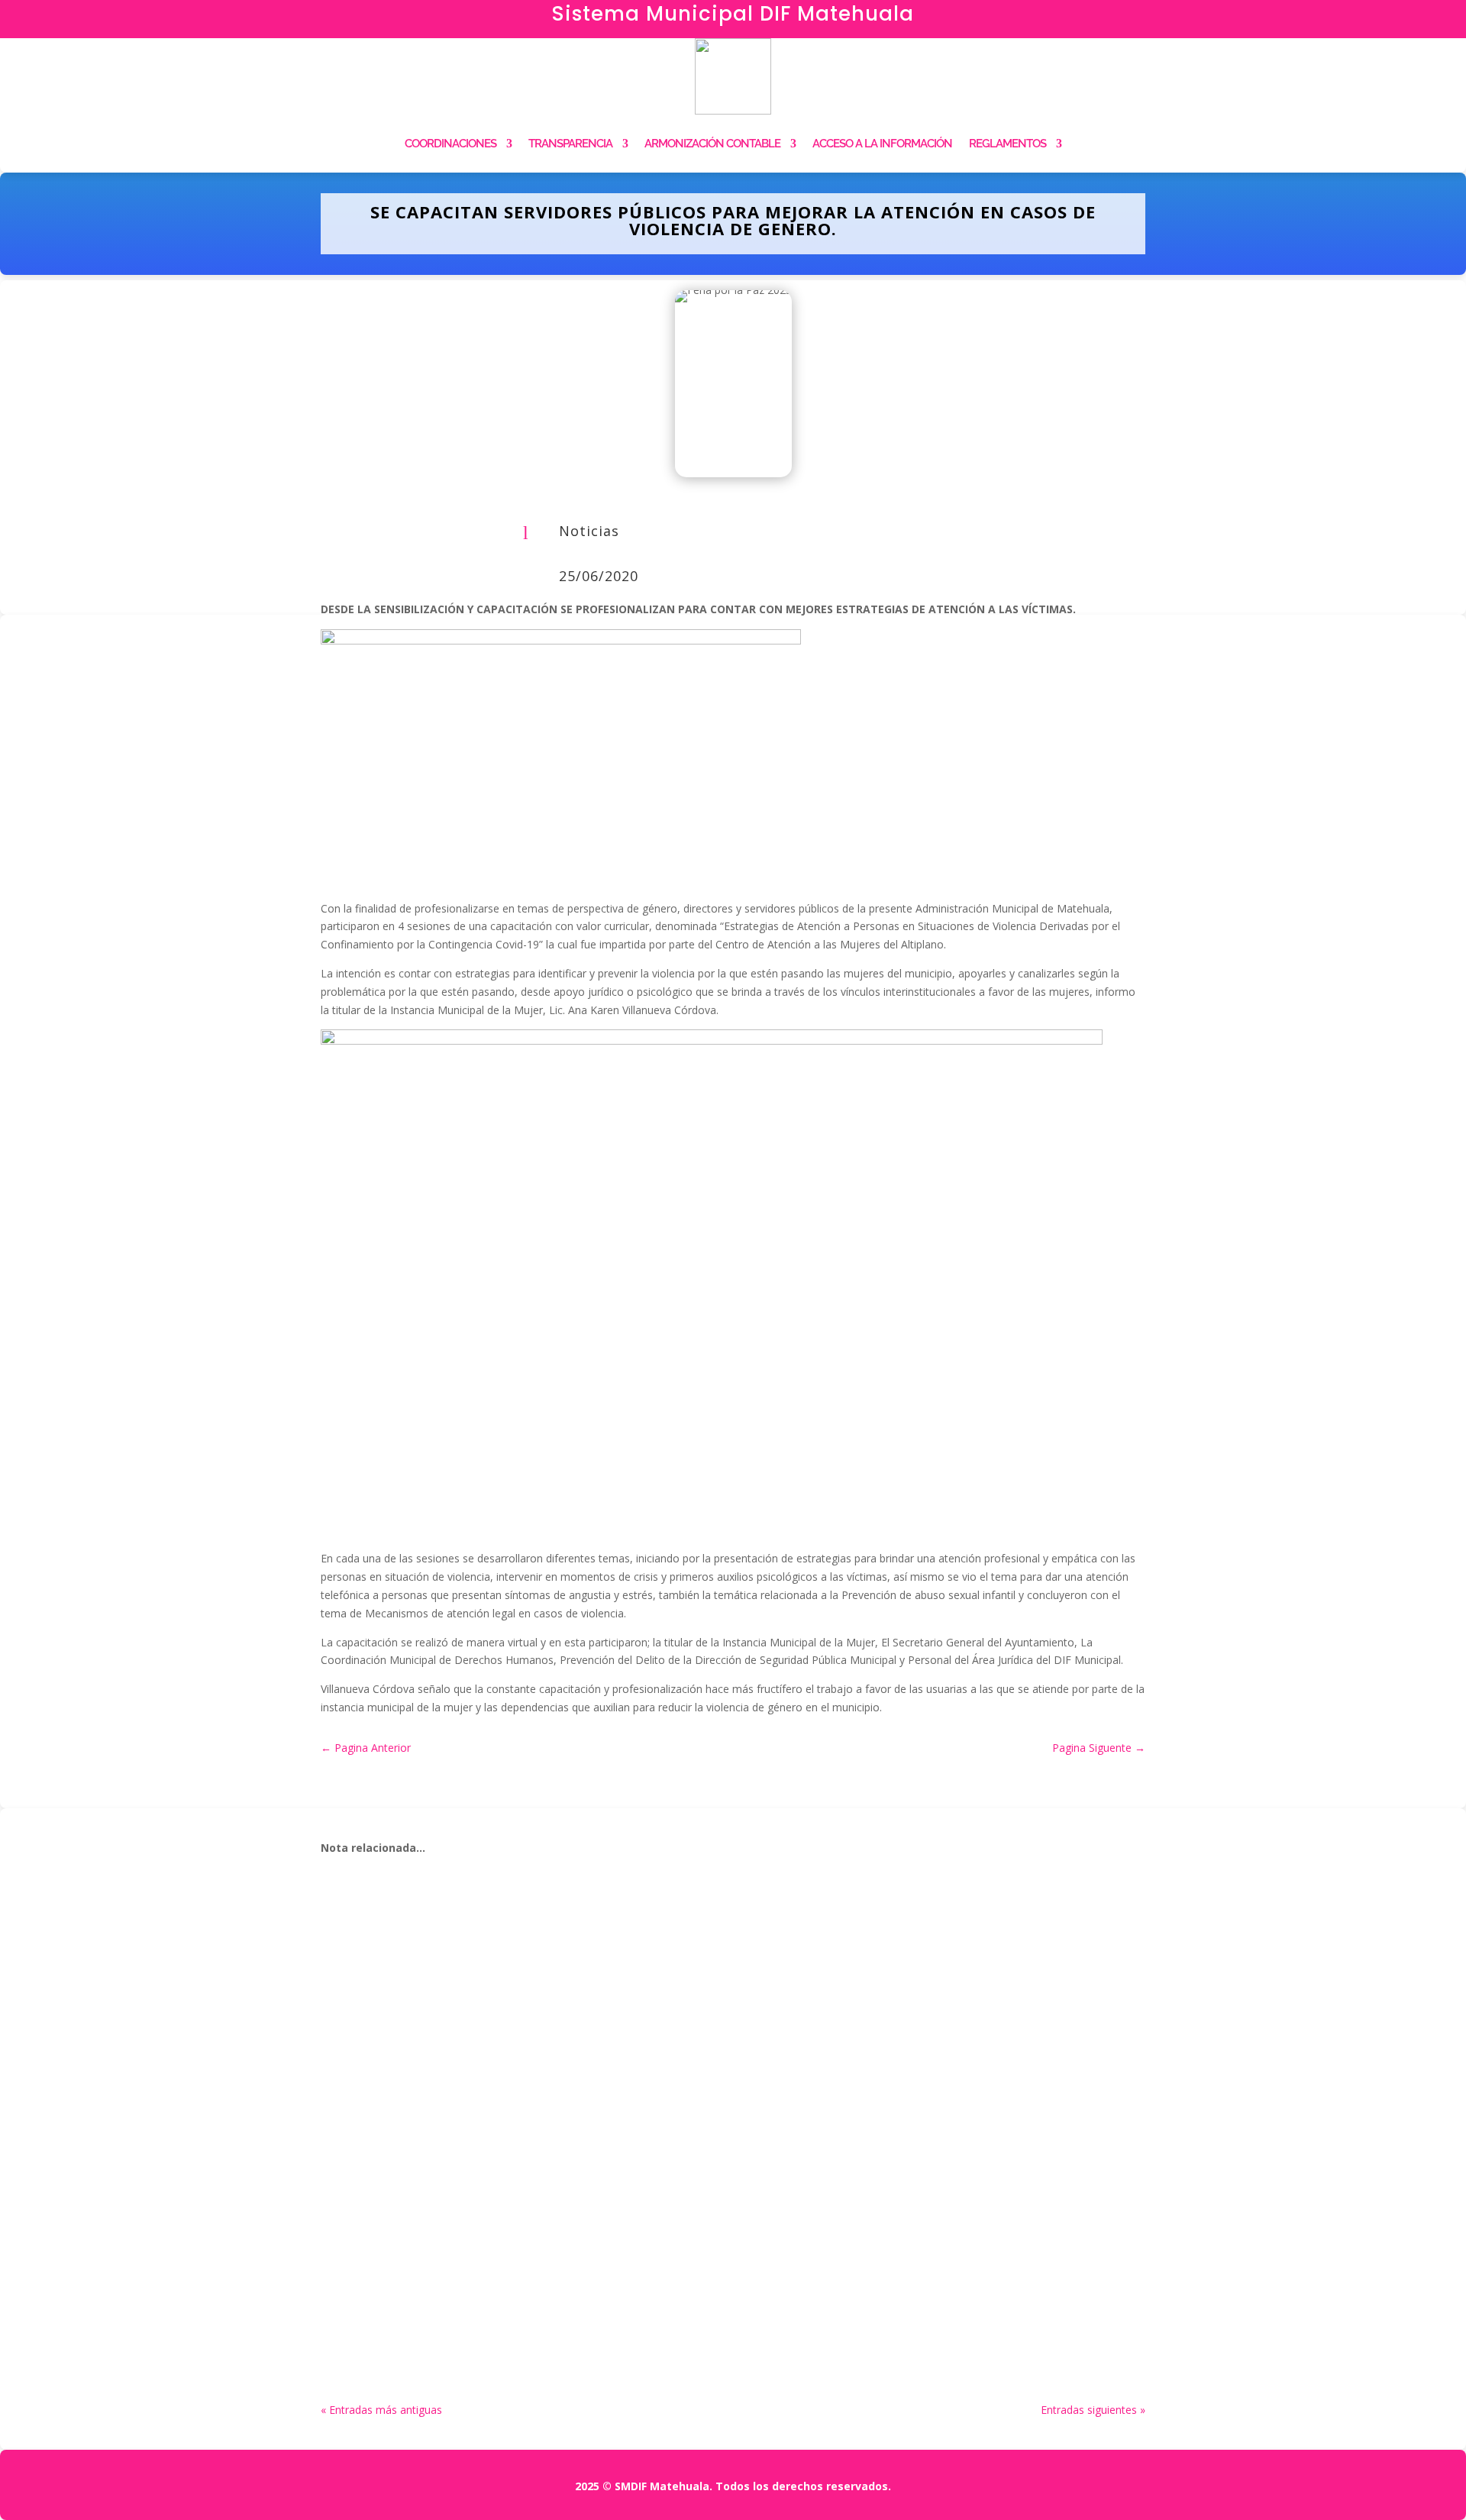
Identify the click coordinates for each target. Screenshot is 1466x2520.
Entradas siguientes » (1093, 2410)
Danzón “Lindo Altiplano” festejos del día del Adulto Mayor (549, 1928)
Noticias (589, 531)
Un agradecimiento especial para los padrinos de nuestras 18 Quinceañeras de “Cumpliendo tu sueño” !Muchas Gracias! (709, 2099)
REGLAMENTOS (1007, 144)
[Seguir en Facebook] (1222, 20)
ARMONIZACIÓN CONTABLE (712, 144)
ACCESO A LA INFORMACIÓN (882, 144)
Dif (363, 1951)
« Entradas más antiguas (381, 2410)
